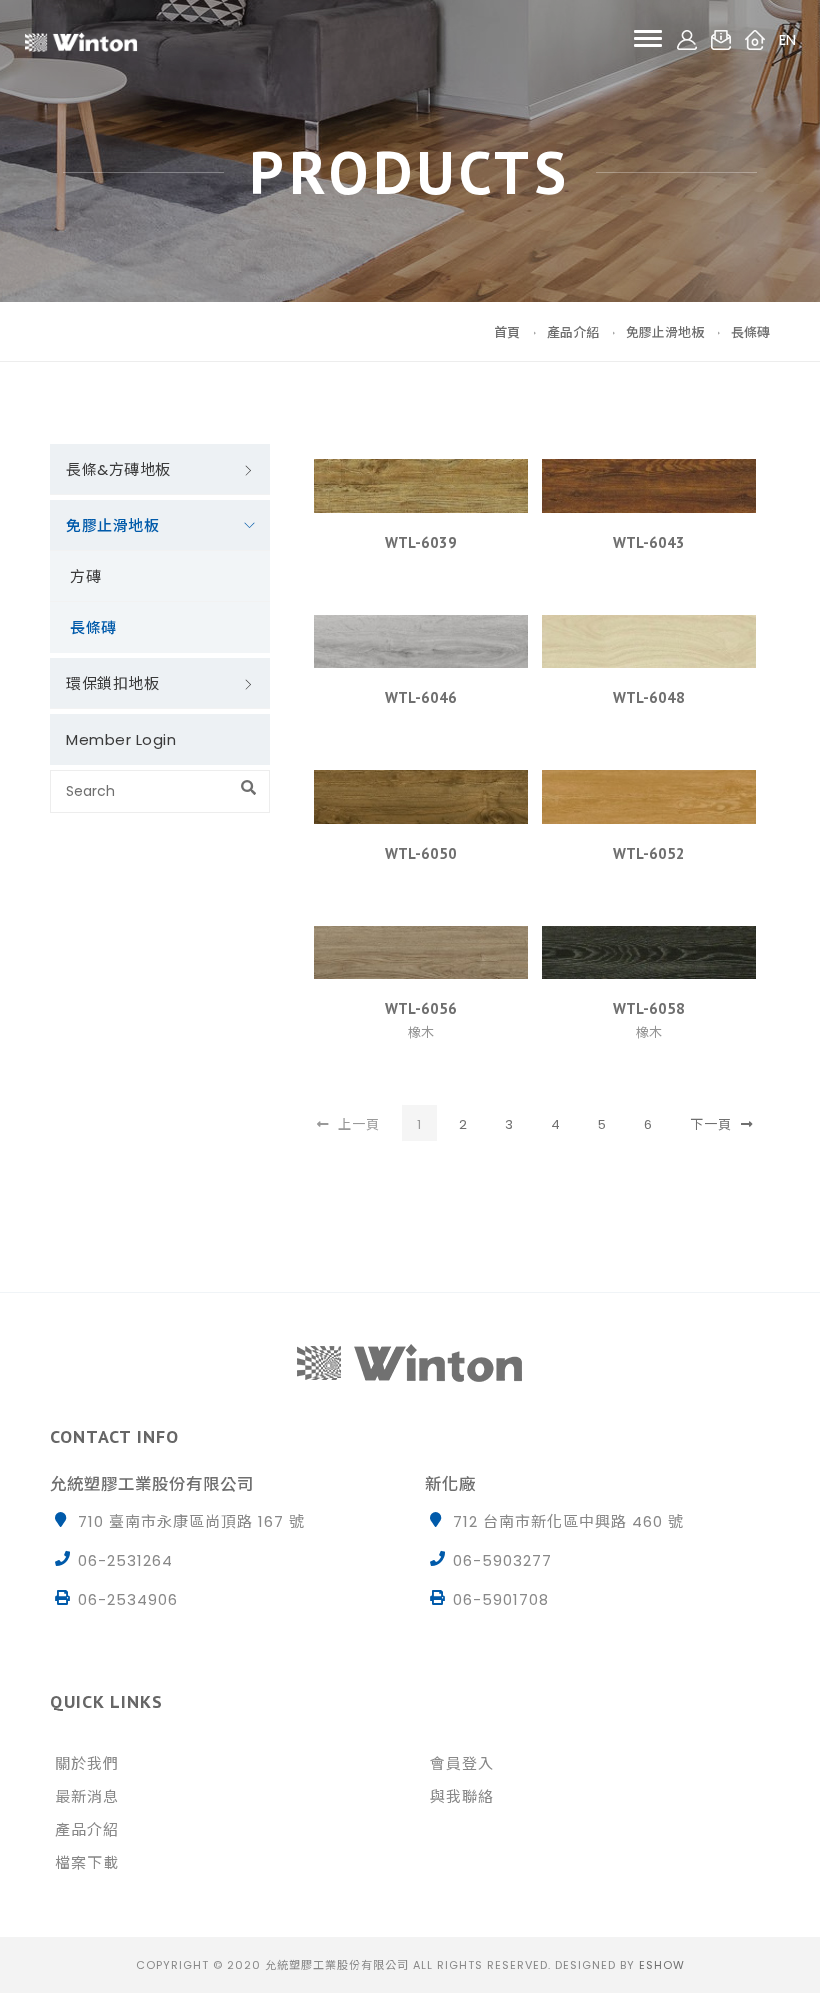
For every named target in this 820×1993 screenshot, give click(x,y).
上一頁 (357, 1124)
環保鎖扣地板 (112, 683)
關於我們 (87, 1763)
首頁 (507, 332)
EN (787, 38)
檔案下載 (87, 1862)
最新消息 (87, 1796)
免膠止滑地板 (665, 332)
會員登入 (462, 1763)
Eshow (662, 1965)
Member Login (121, 739)
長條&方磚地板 (118, 469)
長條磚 (750, 332)
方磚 (85, 576)
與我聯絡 (462, 1796)
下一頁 (713, 1124)
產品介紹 (573, 332)
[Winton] (81, 38)
